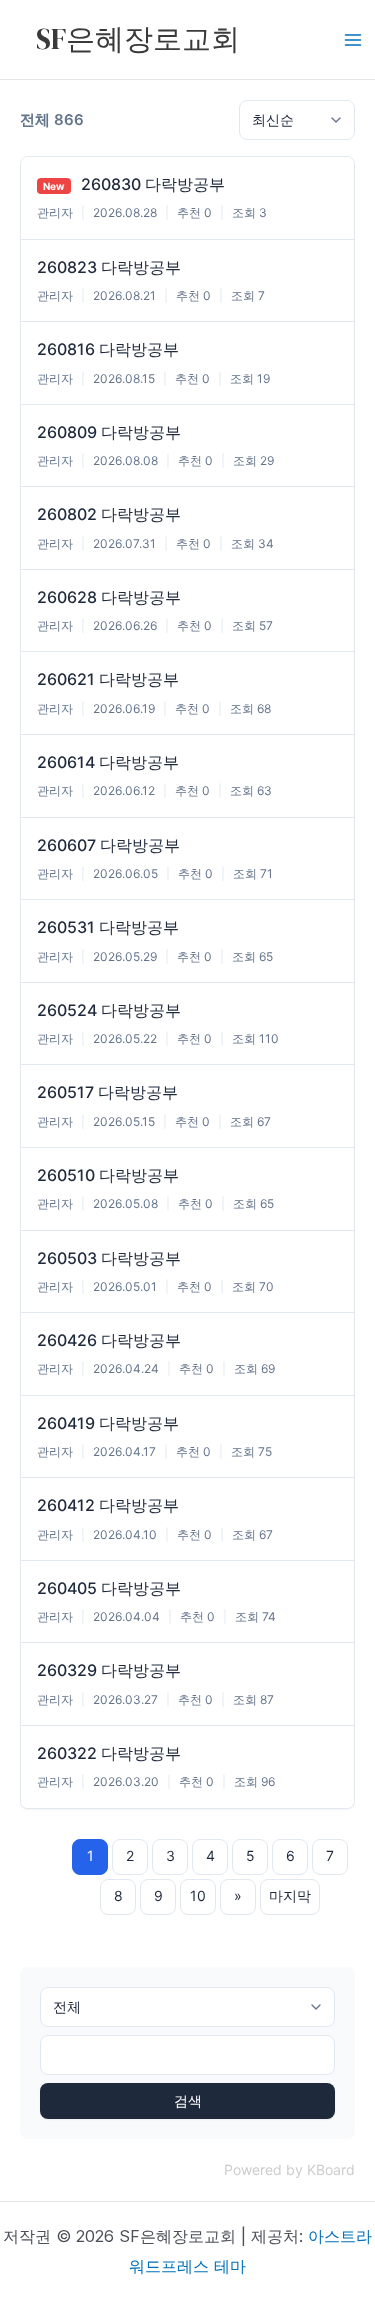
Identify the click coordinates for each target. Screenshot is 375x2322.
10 (198, 1895)
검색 (188, 2100)
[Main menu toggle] (353, 40)
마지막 (290, 1895)
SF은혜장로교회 (138, 39)
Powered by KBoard (289, 2169)
